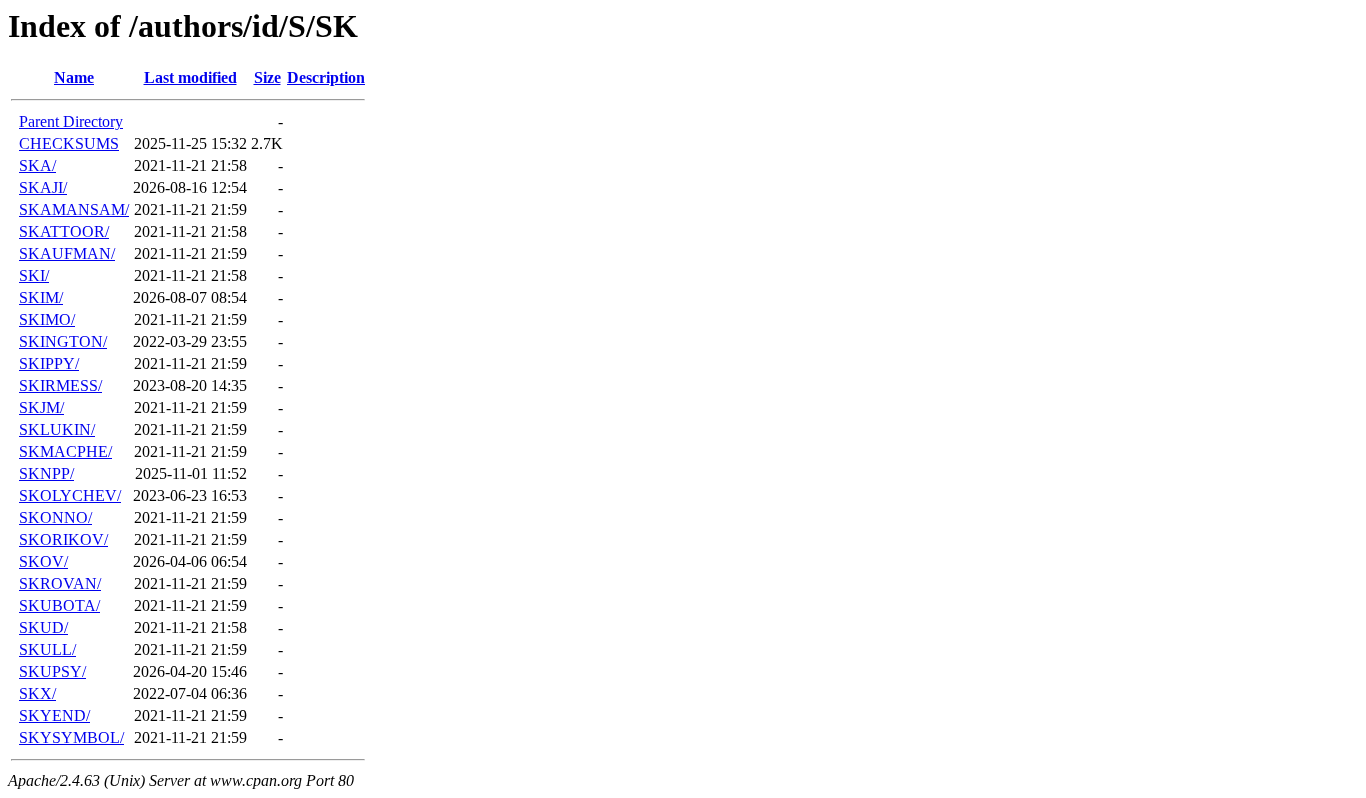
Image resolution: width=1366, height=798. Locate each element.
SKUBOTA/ (59, 605)
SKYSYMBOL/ (71, 737)
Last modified (190, 77)
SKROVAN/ (60, 583)
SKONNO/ (55, 517)
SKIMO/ (47, 319)
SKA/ (37, 165)
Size (267, 77)
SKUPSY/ (52, 671)
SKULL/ (47, 649)
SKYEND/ (54, 715)
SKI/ (34, 275)
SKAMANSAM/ (74, 209)
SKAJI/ (43, 187)
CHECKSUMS (69, 143)
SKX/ (37, 693)
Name (74, 77)
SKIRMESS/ (60, 385)
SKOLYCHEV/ (70, 495)
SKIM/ (41, 297)
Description (326, 77)
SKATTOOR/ (64, 231)
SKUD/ (43, 627)
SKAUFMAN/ (67, 253)
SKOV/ (43, 561)
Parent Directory (71, 121)
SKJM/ (41, 407)
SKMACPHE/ (65, 451)
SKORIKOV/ (63, 539)
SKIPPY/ (49, 363)
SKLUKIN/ (57, 429)
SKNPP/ (46, 473)
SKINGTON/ (63, 341)
